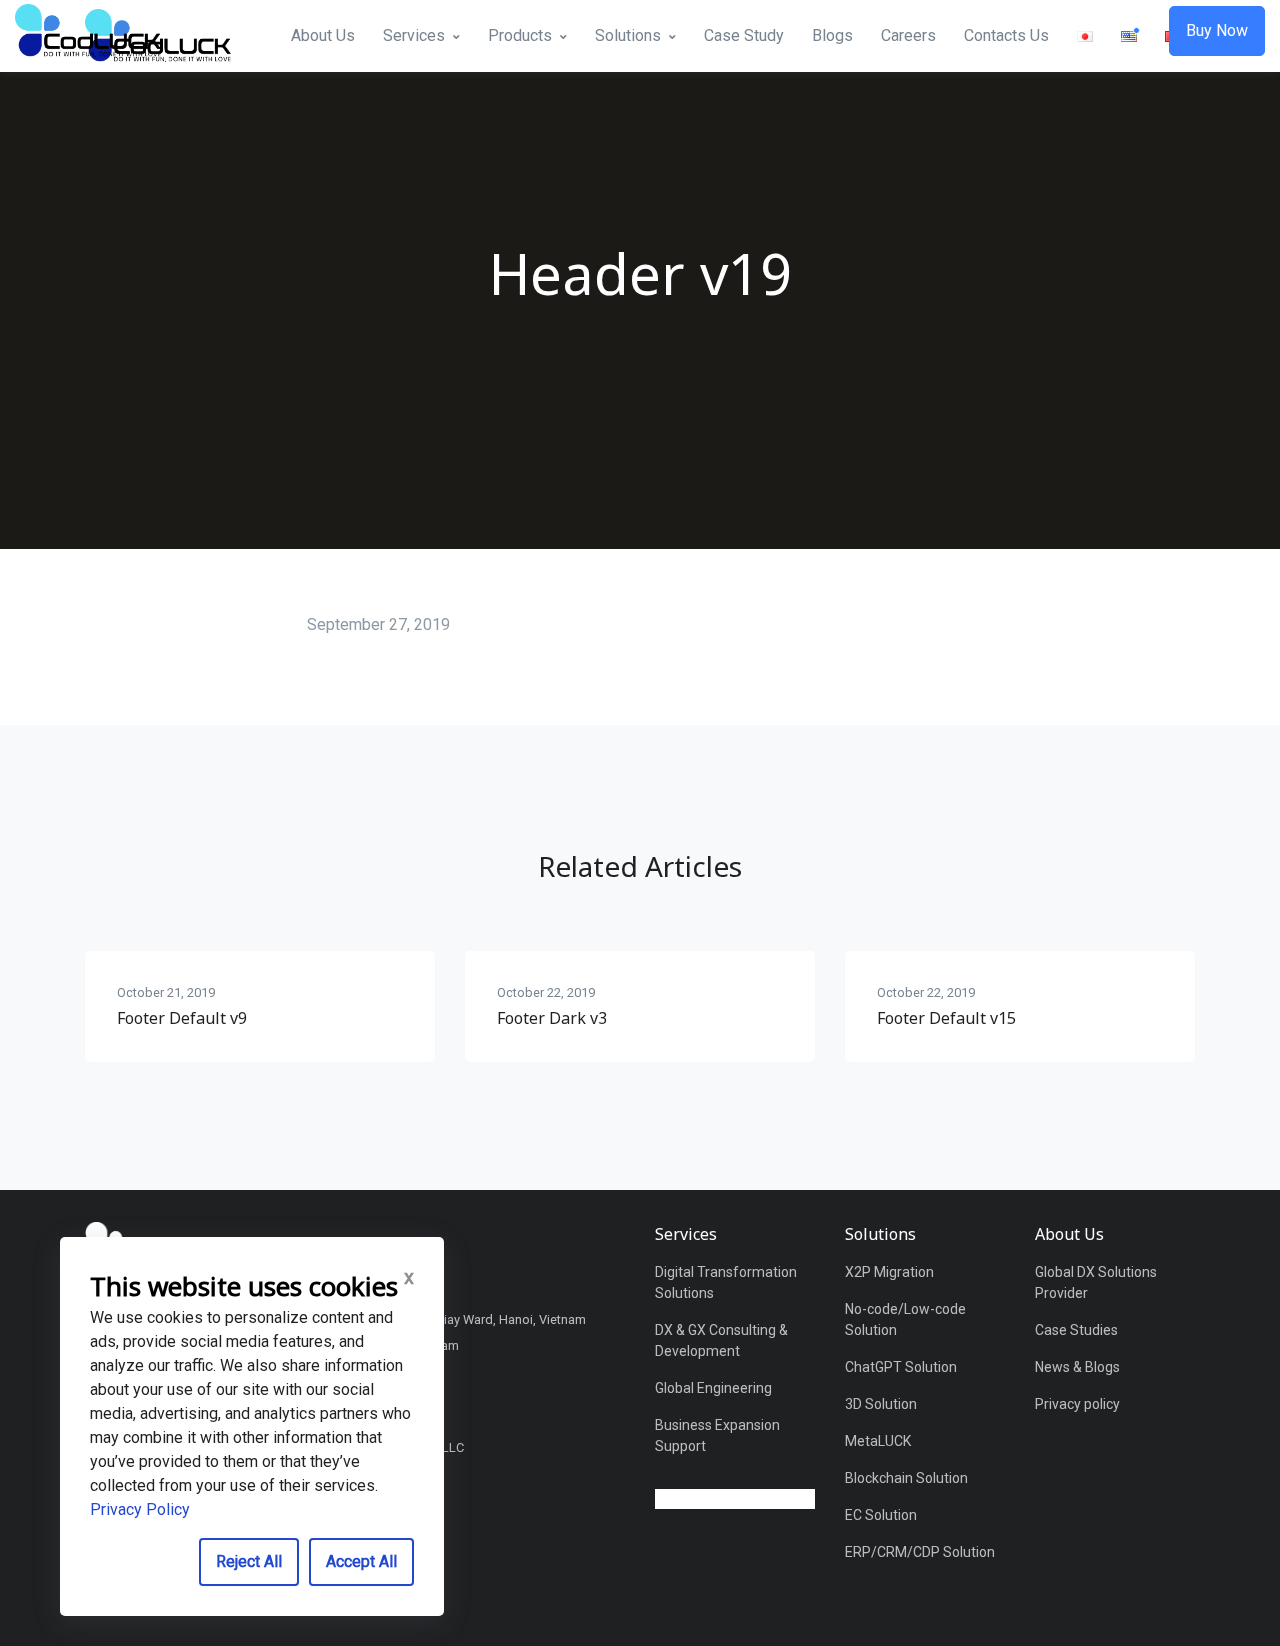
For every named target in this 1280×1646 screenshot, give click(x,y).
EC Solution (881, 1515)
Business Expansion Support (717, 1435)
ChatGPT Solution (901, 1367)
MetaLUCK (878, 1441)
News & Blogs (1077, 1367)
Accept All (361, 1561)
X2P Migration (889, 1272)
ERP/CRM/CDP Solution (920, 1552)
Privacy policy (1077, 1404)
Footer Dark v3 (552, 1018)
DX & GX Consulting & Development (721, 1340)
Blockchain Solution (906, 1478)
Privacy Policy (140, 1509)
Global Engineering (713, 1388)
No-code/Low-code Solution (905, 1319)
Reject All (249, 1561)
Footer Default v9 (182, 1018)
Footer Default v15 (946, 1018)
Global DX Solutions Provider (1096, 1282)
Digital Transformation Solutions (726, 1282)
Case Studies (1076, 1330)
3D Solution (881, 1404)
